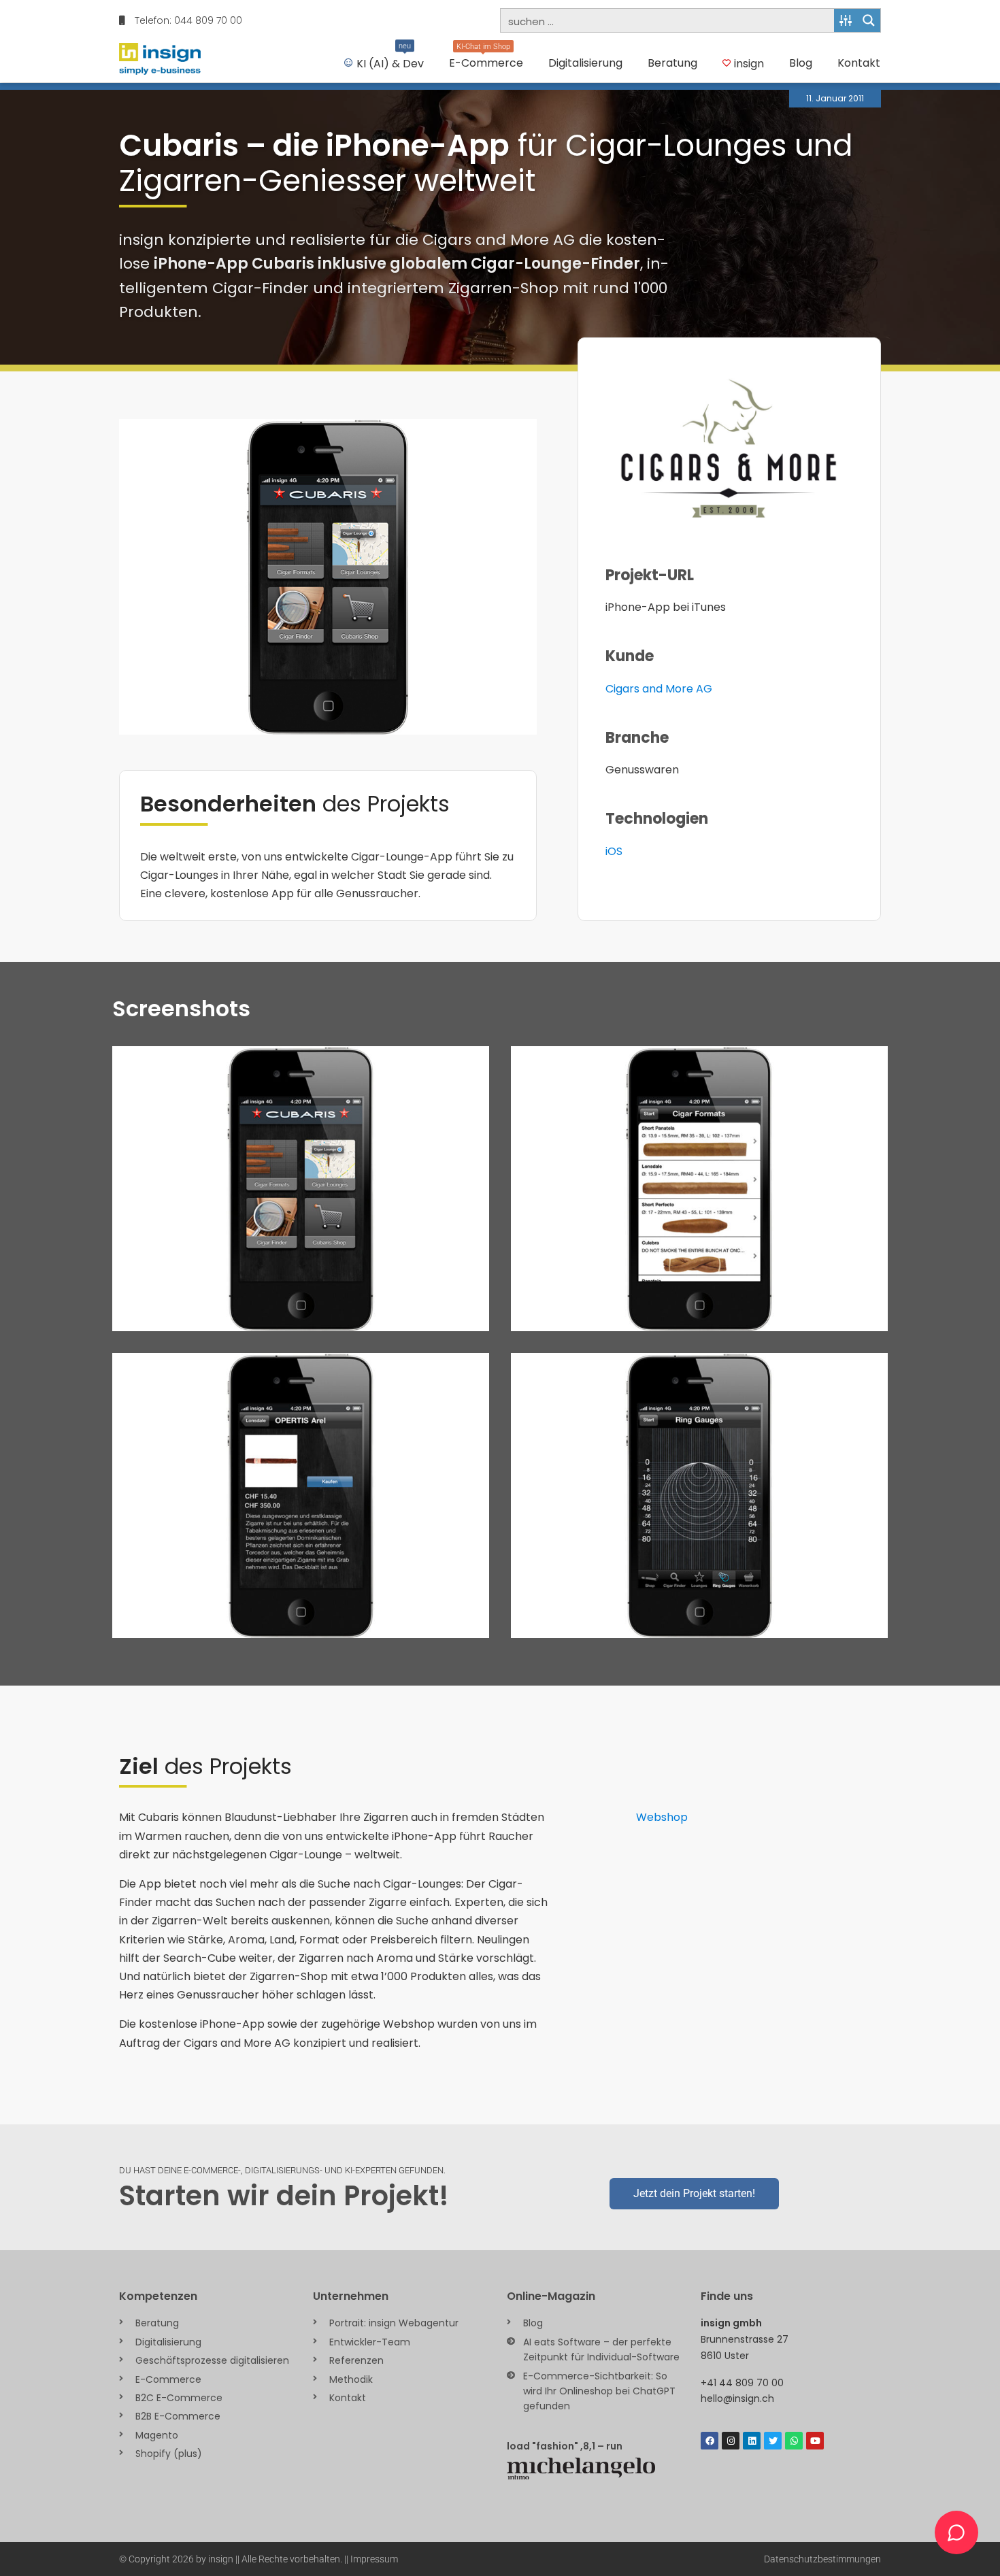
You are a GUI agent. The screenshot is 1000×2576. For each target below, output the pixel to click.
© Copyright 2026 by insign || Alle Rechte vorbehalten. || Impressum (259, 2559)
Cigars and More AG (659, 689)
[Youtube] (815, 2441)
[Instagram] (731, 2441)
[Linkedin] (752, 2441)
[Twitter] (773, 2441)
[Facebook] (710, 2441)
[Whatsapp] (794, 2441)
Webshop (662, 1817)
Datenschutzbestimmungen (822, 2559)
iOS (614, 851)
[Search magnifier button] (869, 20)
